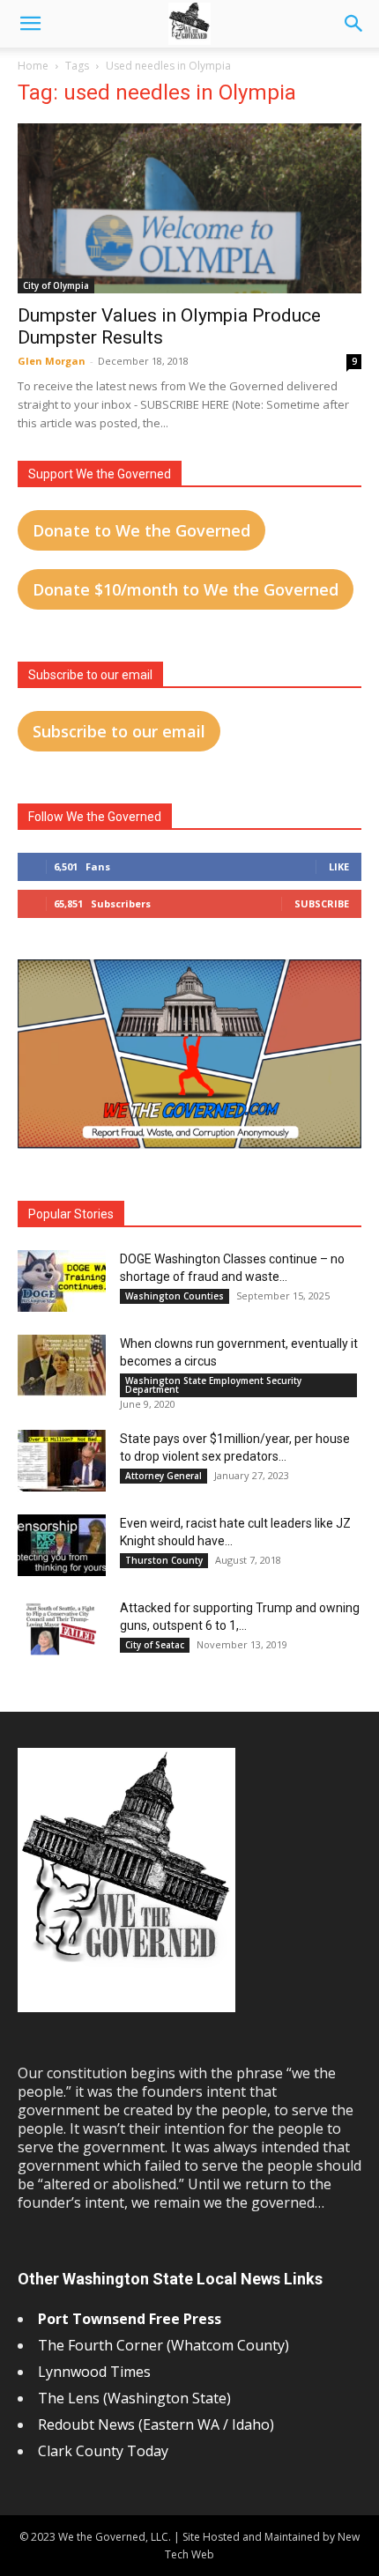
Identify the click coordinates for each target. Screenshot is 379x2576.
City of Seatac (155, 1645)
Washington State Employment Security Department (213, 1385)
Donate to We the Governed (141, 530)
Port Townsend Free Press (130, 2319)
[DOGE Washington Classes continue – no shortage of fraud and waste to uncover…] (62, 1281)
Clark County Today (103, 2451)
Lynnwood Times (96, 2372)
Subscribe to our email (119, 731)
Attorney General (163, 1476)
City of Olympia (56, 285)
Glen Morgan (52, 361)
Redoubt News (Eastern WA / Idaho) (156, 2424)
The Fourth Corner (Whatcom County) (163, 2345)
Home (33, 66)
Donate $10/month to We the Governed (186, 589)
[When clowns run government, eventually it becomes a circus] (62, 1366)
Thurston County (164, 1560)
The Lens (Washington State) (134, 2398)
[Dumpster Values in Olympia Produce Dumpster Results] (189, 208)
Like (339, 866)
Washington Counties (175, 1296)
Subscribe (322, 903)
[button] (30, 24)
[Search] (354, 24)
